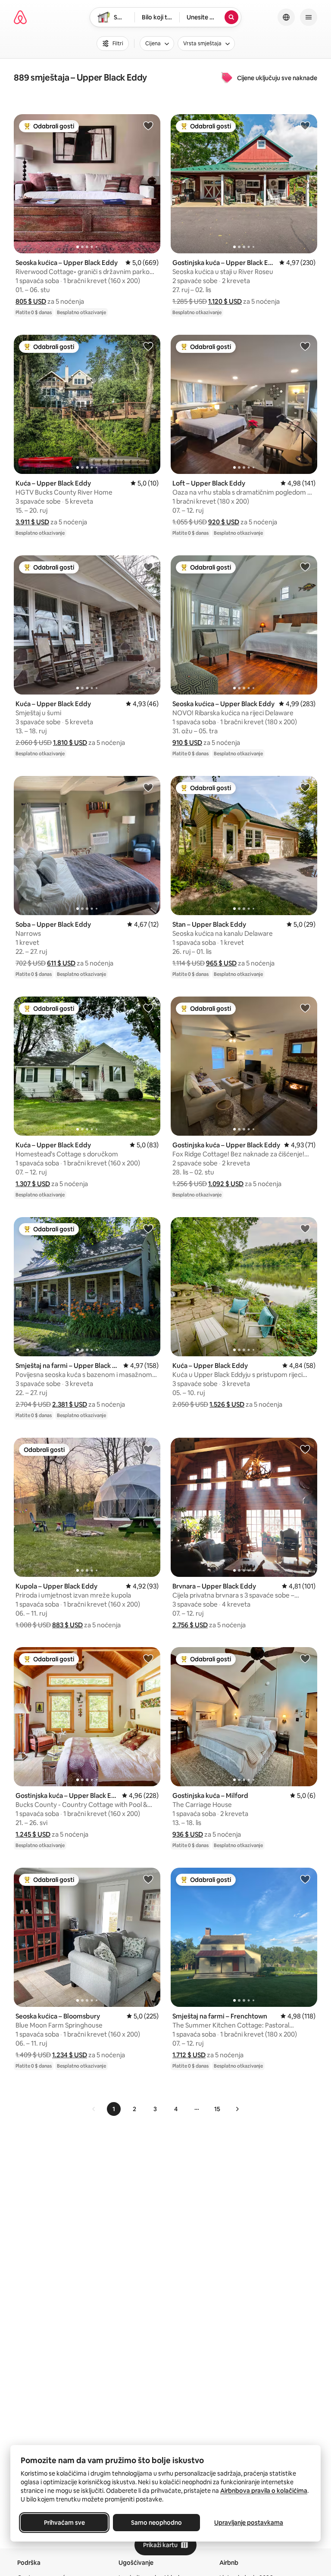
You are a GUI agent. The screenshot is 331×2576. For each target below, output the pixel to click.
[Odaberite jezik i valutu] (286, 17)
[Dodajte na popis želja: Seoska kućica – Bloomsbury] (148, 1879)
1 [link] (114, 2109)
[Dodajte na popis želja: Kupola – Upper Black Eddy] (148, 1449)
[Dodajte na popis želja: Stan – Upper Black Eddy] (305, 787)
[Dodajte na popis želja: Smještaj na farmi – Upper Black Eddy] (148, 1228)
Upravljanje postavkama (249, 2523)
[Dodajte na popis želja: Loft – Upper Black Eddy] (305, 346)
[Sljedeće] (237, 2109)
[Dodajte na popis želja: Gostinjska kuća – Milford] (305, 1658)
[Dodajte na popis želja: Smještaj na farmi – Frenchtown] (305, 1879)
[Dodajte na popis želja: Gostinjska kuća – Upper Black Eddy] (305, 125)
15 (217, 2109)
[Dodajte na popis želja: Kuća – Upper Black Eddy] (148, 346)
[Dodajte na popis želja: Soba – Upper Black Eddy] (148, 787)
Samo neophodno (156, 2523)
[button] (31, 301)
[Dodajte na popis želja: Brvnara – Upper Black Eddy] (305, 1449)
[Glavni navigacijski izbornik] (309, 17)
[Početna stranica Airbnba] (20, 17)
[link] (94, 2109)
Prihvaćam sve (64, 2523)
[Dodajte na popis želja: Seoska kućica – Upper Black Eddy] (148, 125)
